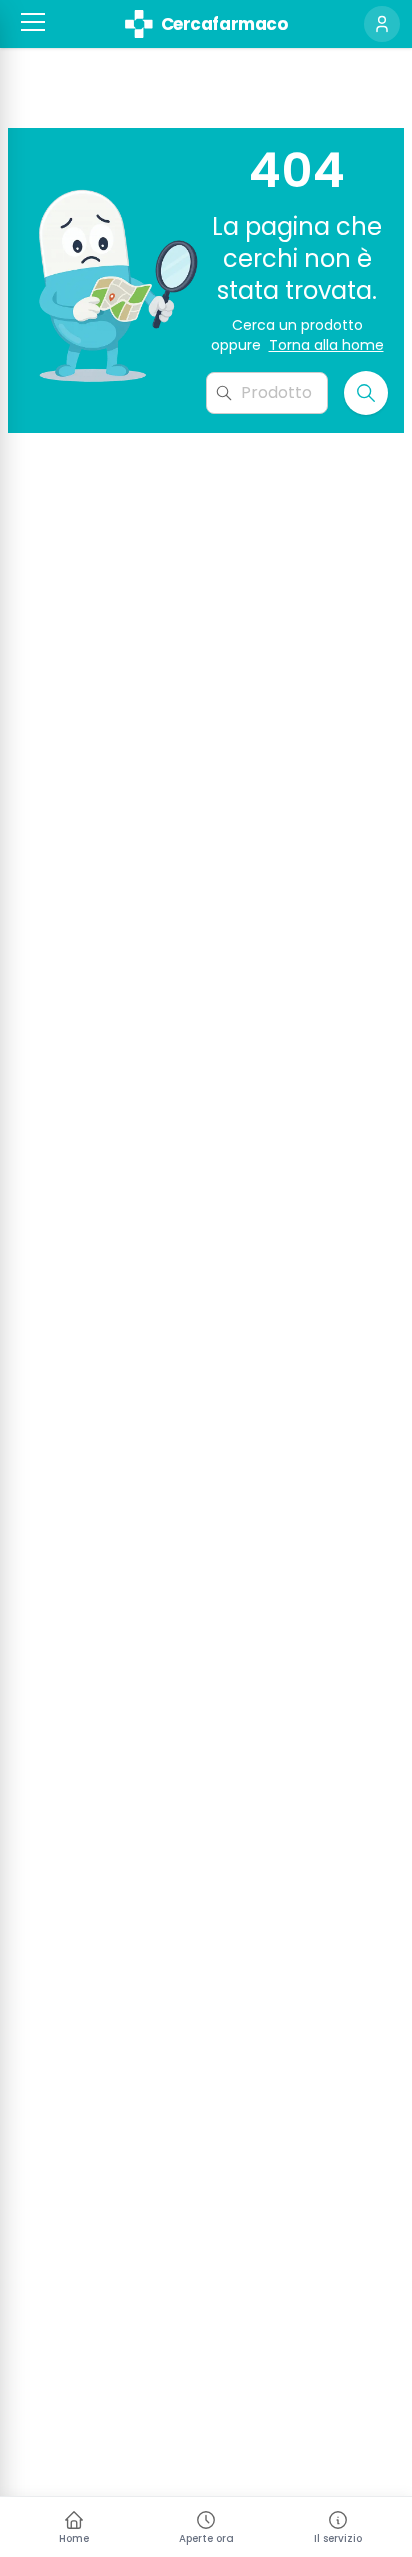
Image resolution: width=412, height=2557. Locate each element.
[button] (33, 22)
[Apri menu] (33, 22)
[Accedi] (382, 24)
